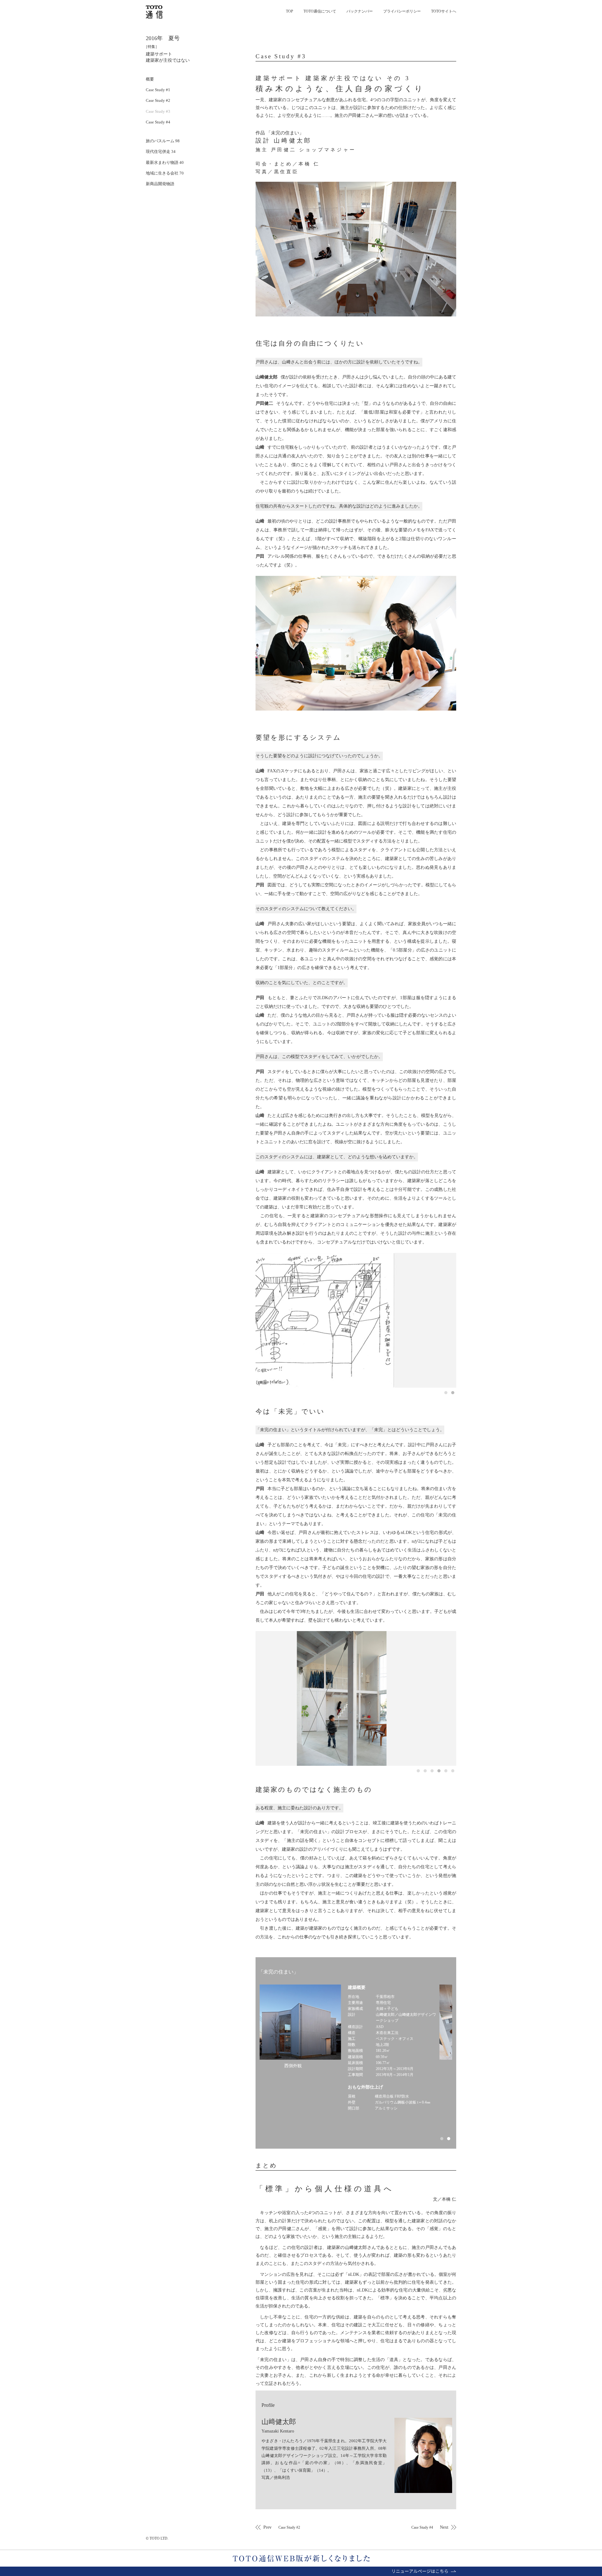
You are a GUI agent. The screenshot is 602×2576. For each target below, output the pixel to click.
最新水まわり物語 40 (165, 162)
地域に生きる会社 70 (165, 173)
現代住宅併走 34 (161, 151)
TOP (290, 11)
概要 (150, 79)
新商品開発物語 (160, 184)
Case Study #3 (158, 111)
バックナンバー (360, 11)
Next (430, 2527)
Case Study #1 (158, 90)
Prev (282, 2527)
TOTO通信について (320, 11)
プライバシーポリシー (402, 11)
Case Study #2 (158, 100)
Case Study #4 (158, 122)
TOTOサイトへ (444, 11)
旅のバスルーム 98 (163, 141)
